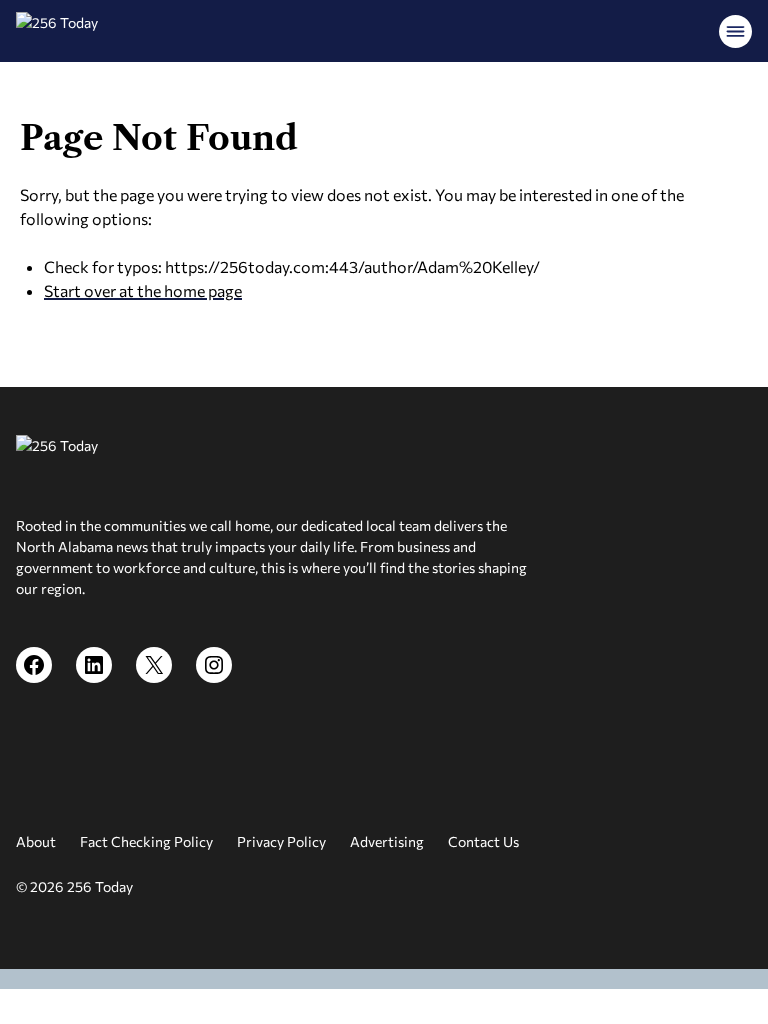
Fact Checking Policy (146, 841)
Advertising (387, 841)
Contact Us (483, 841)
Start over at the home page (143, 290)
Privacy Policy (281, 841)
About (36, 841)
